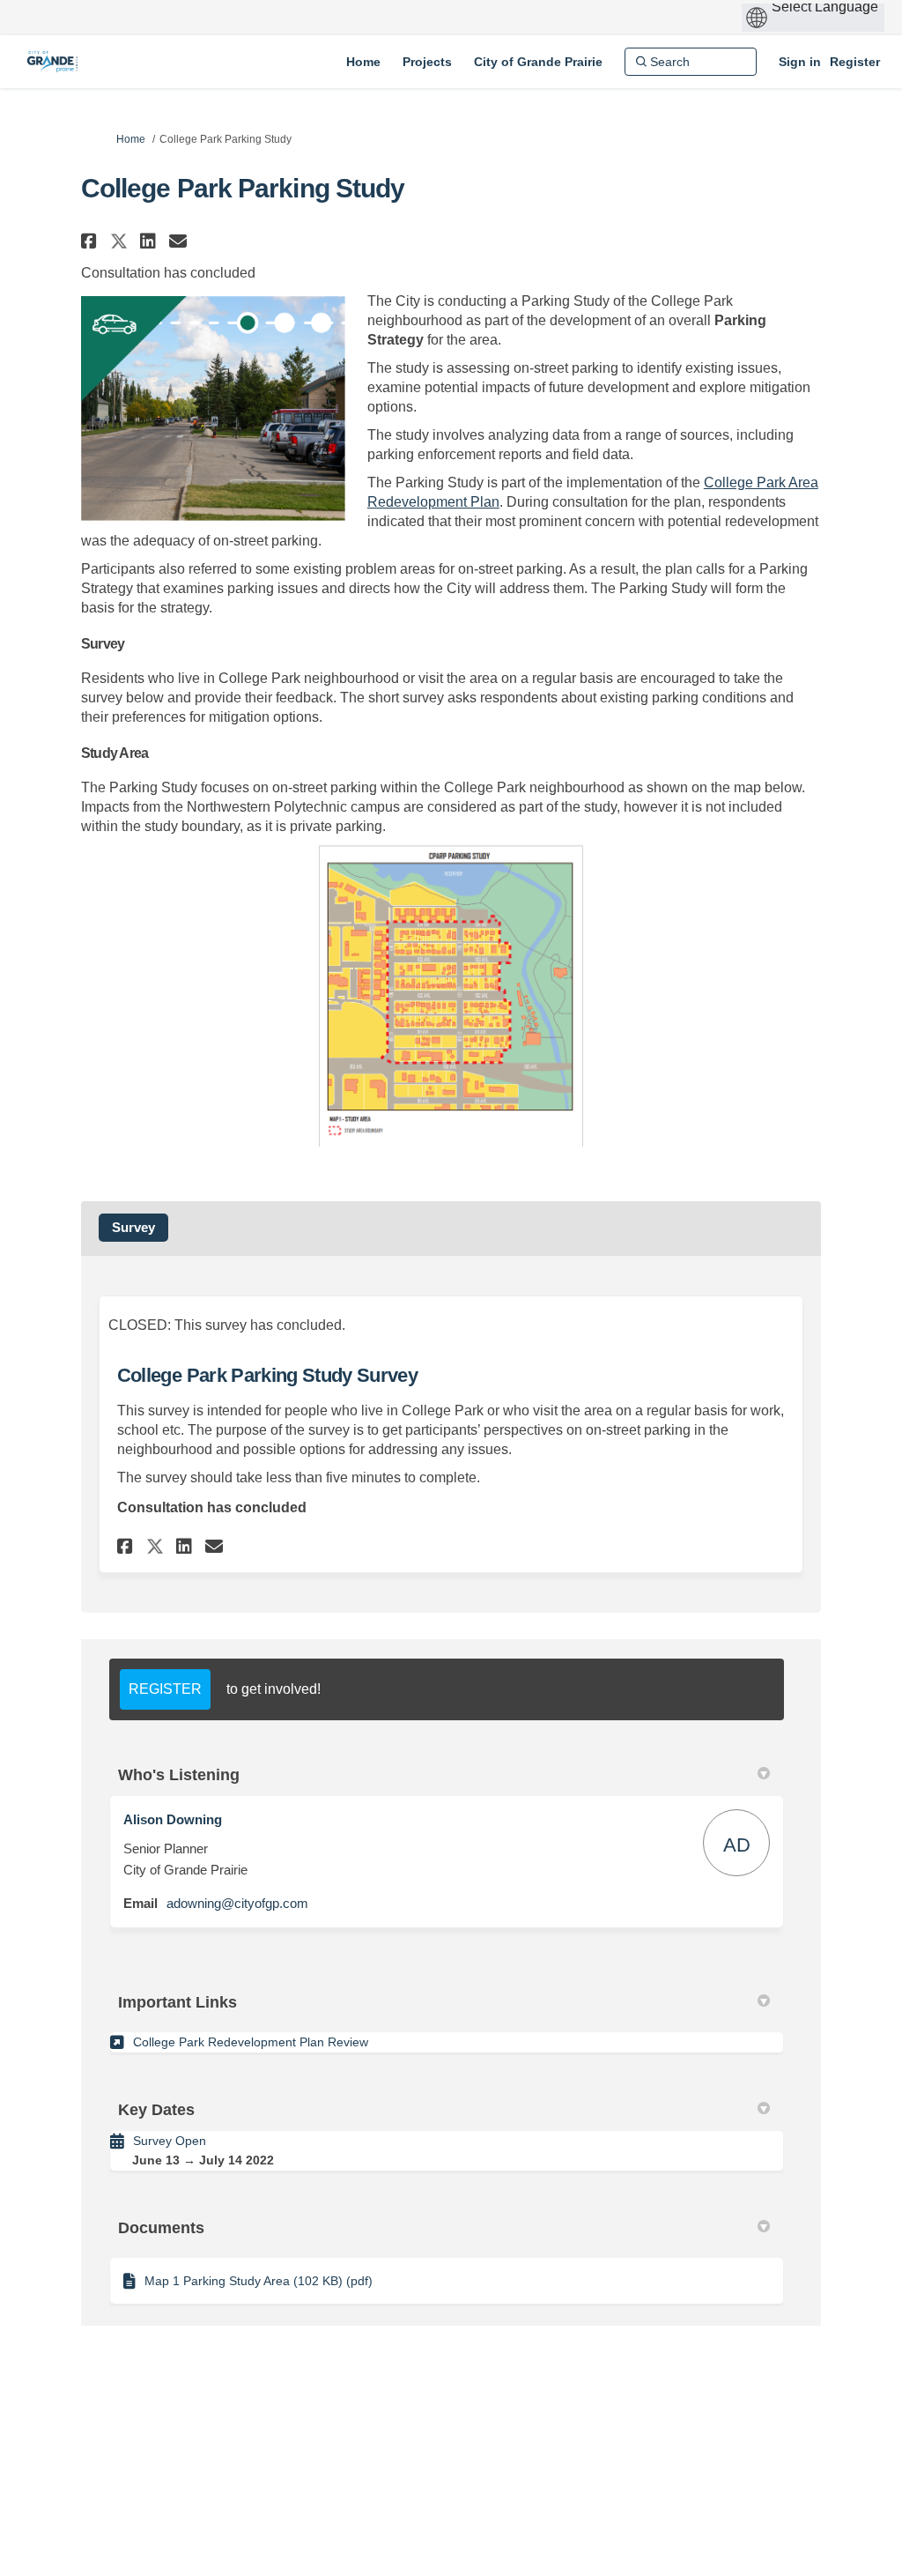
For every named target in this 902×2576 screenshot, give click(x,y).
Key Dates (156, 2110)
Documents (161, 2228)
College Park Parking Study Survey (267, 1375)
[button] (91, 241)
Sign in (800, 62)
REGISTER (165, 1689)
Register (855, 62)
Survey (133, 1227)
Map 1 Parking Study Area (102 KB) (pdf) (259, 2281)
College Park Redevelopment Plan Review (251, 2042)
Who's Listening (179, 1775)
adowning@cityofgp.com (237, 1903)
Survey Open (170, 2141)
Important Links (177, 2002)
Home (131, 139)
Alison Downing (173, 1819)
